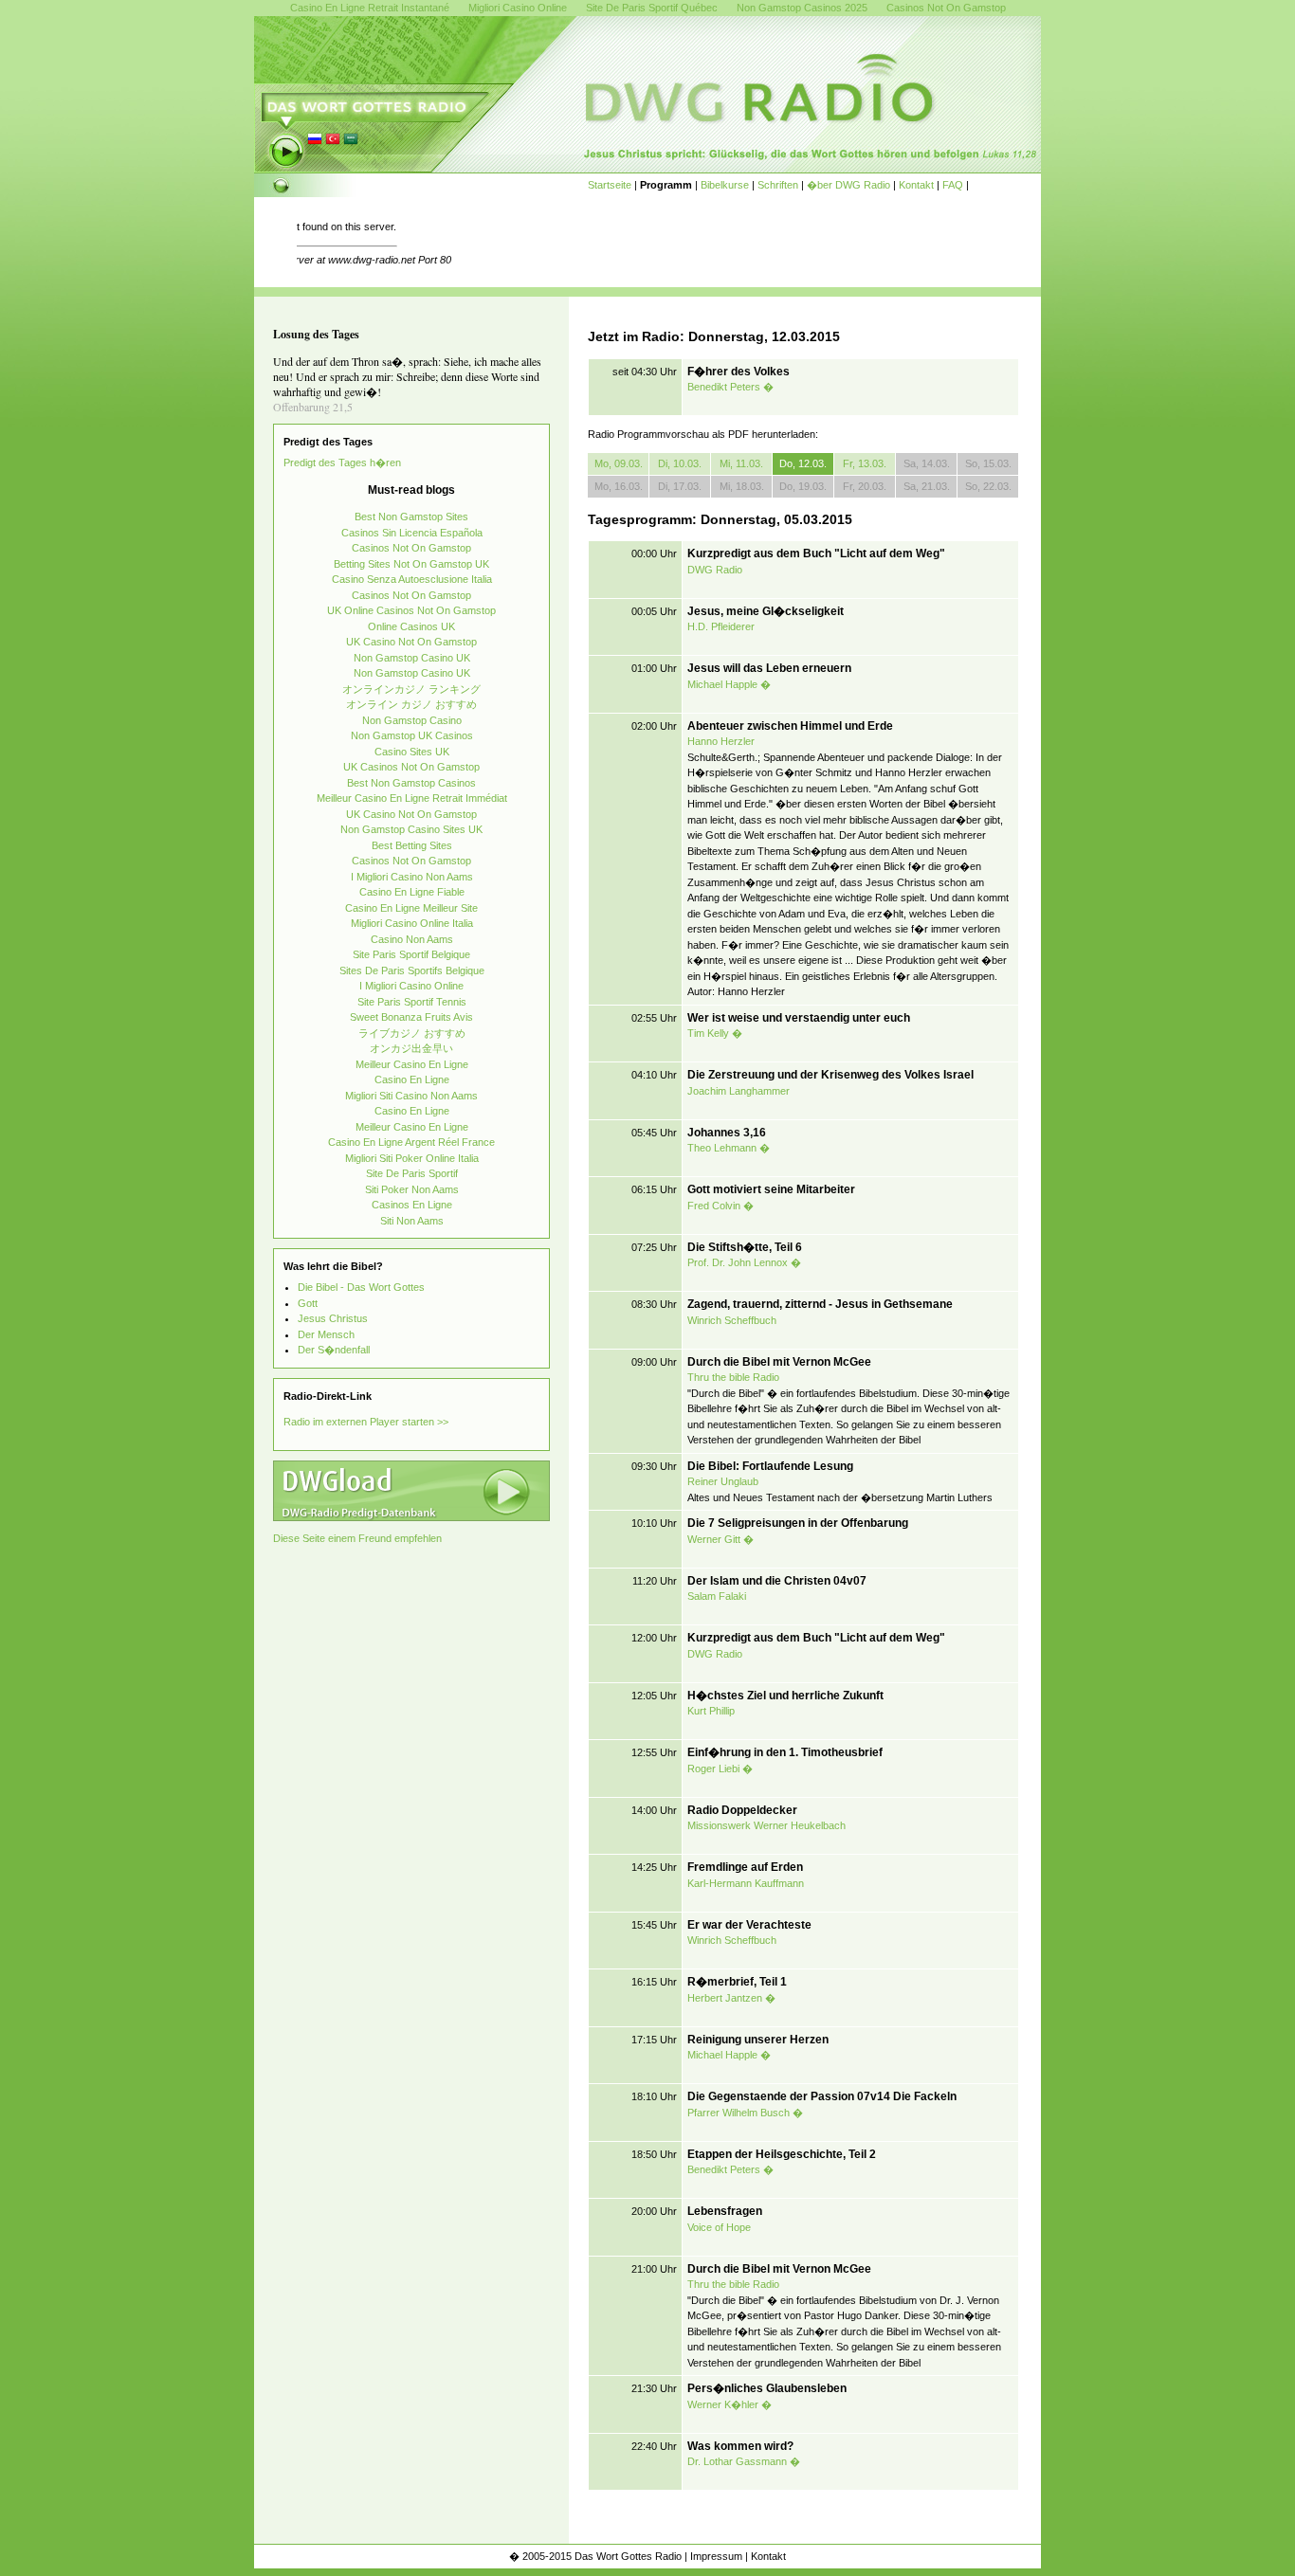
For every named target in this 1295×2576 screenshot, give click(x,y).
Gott (308, 1303)
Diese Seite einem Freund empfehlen (357, 1538)
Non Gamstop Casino (412, 720)
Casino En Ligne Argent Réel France (411, 1142)
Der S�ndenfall (334, 1350)
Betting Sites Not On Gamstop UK (411, 564)
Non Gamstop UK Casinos (412, 735)
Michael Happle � (729, 684)
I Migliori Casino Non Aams (412, 877)
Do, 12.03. (803, 463)
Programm (666, 185)
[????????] (351, 143)
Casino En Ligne (412, 1079)
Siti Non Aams (412, 1221)
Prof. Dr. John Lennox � (744, 1262)
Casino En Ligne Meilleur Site (411, 908)
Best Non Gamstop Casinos (411, 783)
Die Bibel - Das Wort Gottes (361, 1287)
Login (1025, 2556)
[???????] (315, 143)
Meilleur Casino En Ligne (412, 1064)
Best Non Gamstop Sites (411, 517)
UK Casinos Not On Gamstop (411, 767)
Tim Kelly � (715, 1033)
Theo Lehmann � (729, 1148)
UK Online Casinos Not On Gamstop (411, 610)
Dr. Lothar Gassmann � (744, 2461)
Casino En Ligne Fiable (412, 892)
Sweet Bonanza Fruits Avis (411, 1017)
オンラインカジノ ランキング (411, 689)
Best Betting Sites (412, 845)
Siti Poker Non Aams (412, 1189)
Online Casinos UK (411, 626)
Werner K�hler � (730, 2404)
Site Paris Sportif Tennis (412, 1002)
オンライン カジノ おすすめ (411, 704)
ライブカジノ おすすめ (412, 1033)
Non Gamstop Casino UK (412, 658)
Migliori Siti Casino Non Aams (411, 1096)
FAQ (953, 185)
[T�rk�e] (333, 143)
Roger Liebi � (720, 1769)
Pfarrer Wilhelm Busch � (745, 2113)
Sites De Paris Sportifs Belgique (412, 971)
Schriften (778, 185)
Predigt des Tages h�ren (342, 463)
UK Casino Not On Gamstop (411, 642)
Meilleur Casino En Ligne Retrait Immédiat (412, 798)
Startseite (610, 185)
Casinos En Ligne (412, 1205)
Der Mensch (326, 1334)
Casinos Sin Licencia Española (412, 533)
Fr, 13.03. (865, 463)
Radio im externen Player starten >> (366, 1422)
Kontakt (916, 185)
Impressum (716, 2556)
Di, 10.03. (680, 463)
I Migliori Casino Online (411, 986)
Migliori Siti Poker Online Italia (412, 1158)
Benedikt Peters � (730, 387)
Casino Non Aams (412, 939)
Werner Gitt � (720, 1539)
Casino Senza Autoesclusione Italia (412, 579)
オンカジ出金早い (411, 1048)
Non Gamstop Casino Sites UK (411, 829)
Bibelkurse (725, 185)
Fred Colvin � (720, 1206)
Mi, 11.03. (741, 463)
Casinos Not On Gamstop (411, 548)
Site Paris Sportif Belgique (411, 954)
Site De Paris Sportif (412, 1173)
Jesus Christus (333, 1318)
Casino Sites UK (412, 752)
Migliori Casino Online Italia (412, 923)
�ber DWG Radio (848, 185)
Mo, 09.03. (619, 463)
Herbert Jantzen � (731, 1998)
